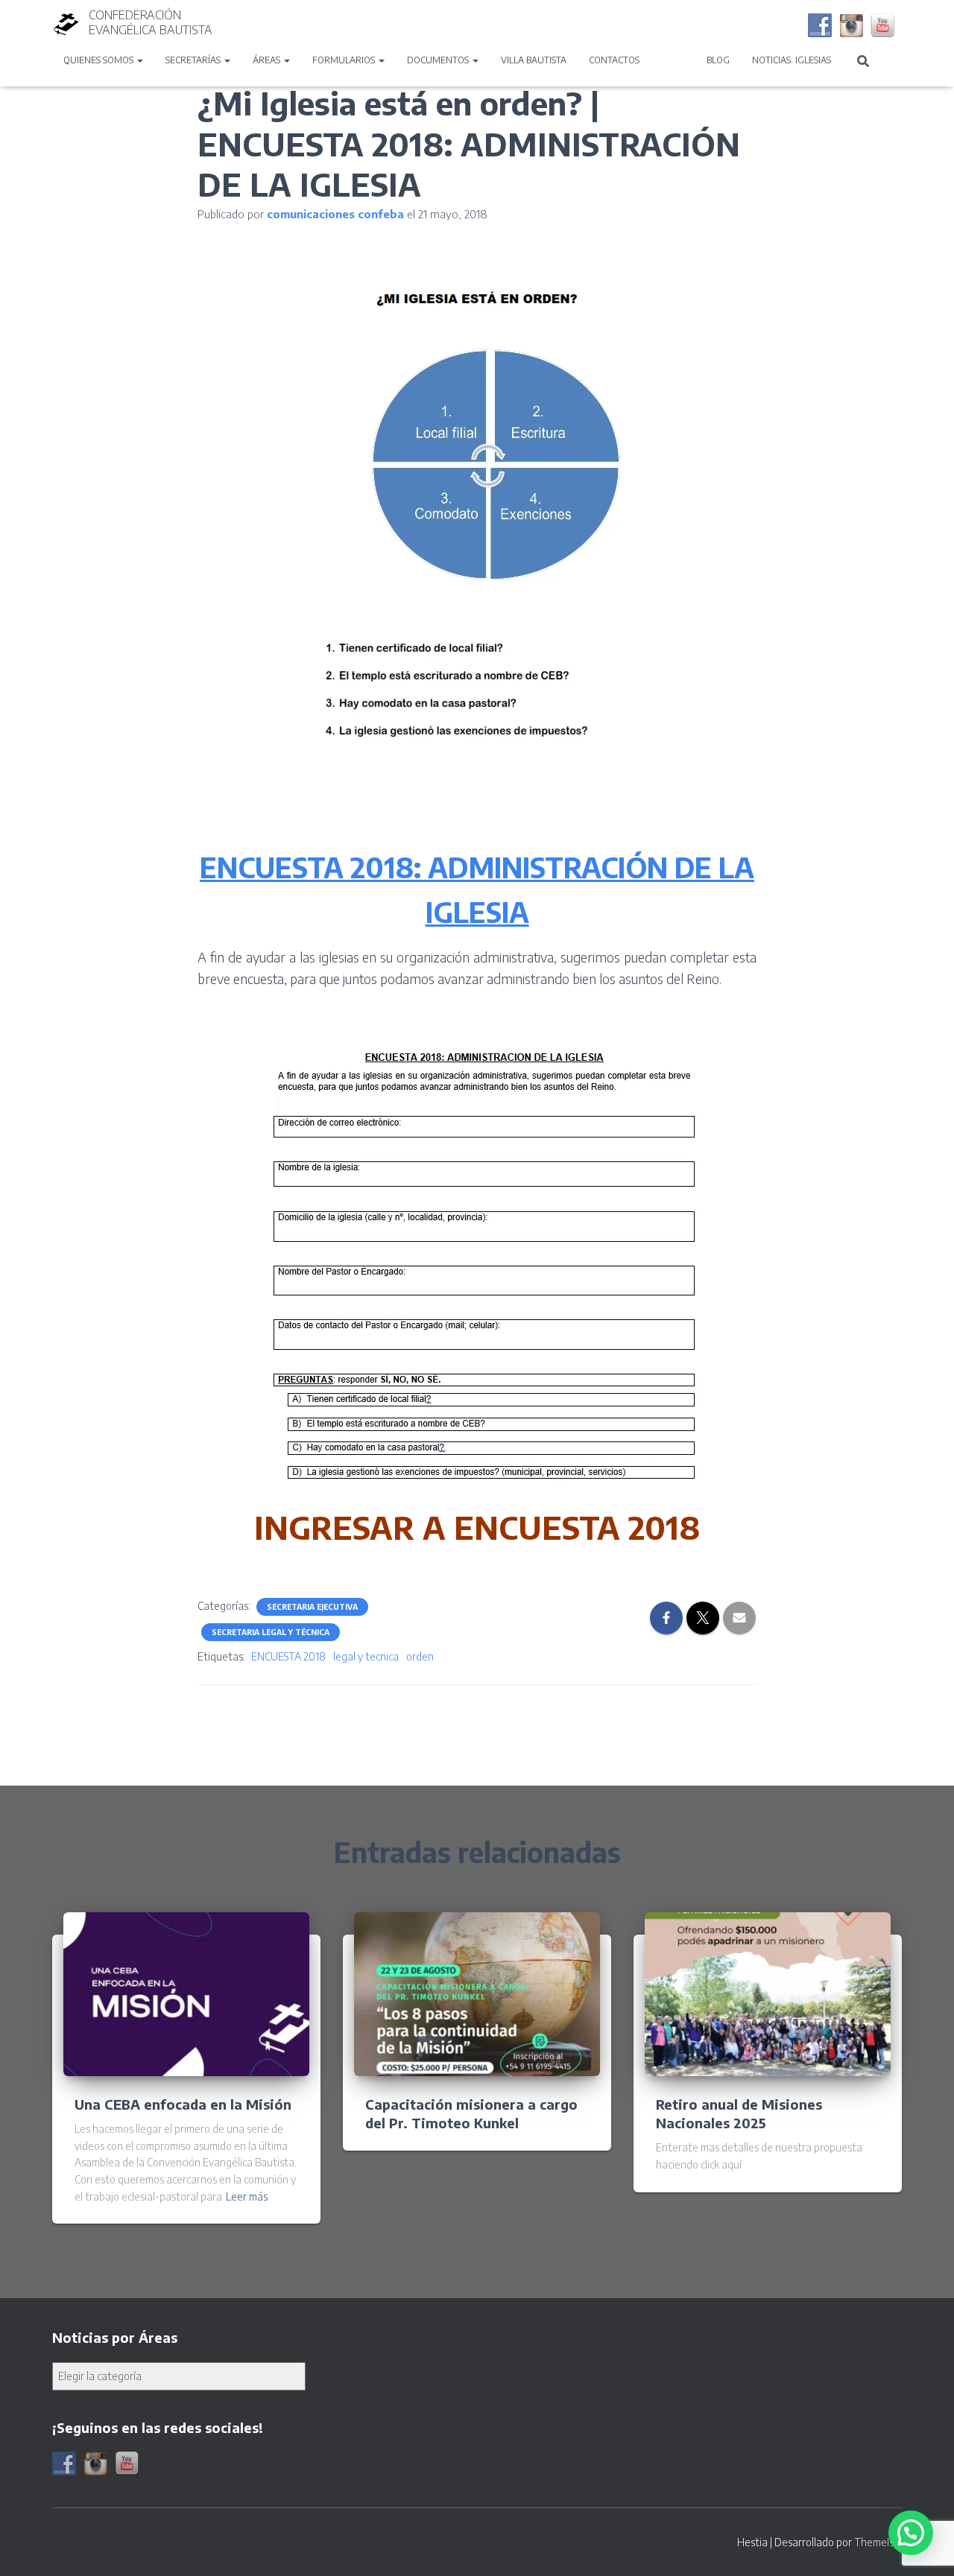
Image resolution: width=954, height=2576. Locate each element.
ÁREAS (268, 60)
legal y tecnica (366, 1656)
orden (420, 1656)
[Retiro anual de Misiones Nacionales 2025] (768, 1993)
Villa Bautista (534, 60)
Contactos (614, 60)
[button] (139, 60)
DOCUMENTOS (439, 60)
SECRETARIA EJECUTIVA (312, 1607)
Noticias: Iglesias (792, 60)
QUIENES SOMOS (99, 60)
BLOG (718, 60)
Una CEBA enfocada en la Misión (183, 2104)
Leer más (247, 2196)
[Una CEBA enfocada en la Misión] (186, 1993)
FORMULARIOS (345, 60)
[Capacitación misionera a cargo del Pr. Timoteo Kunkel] (477, 1993)
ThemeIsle (878, 2542)
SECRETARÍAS (194, 60)
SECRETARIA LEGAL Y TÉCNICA (271, 1632)
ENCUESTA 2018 (288, 1656)
